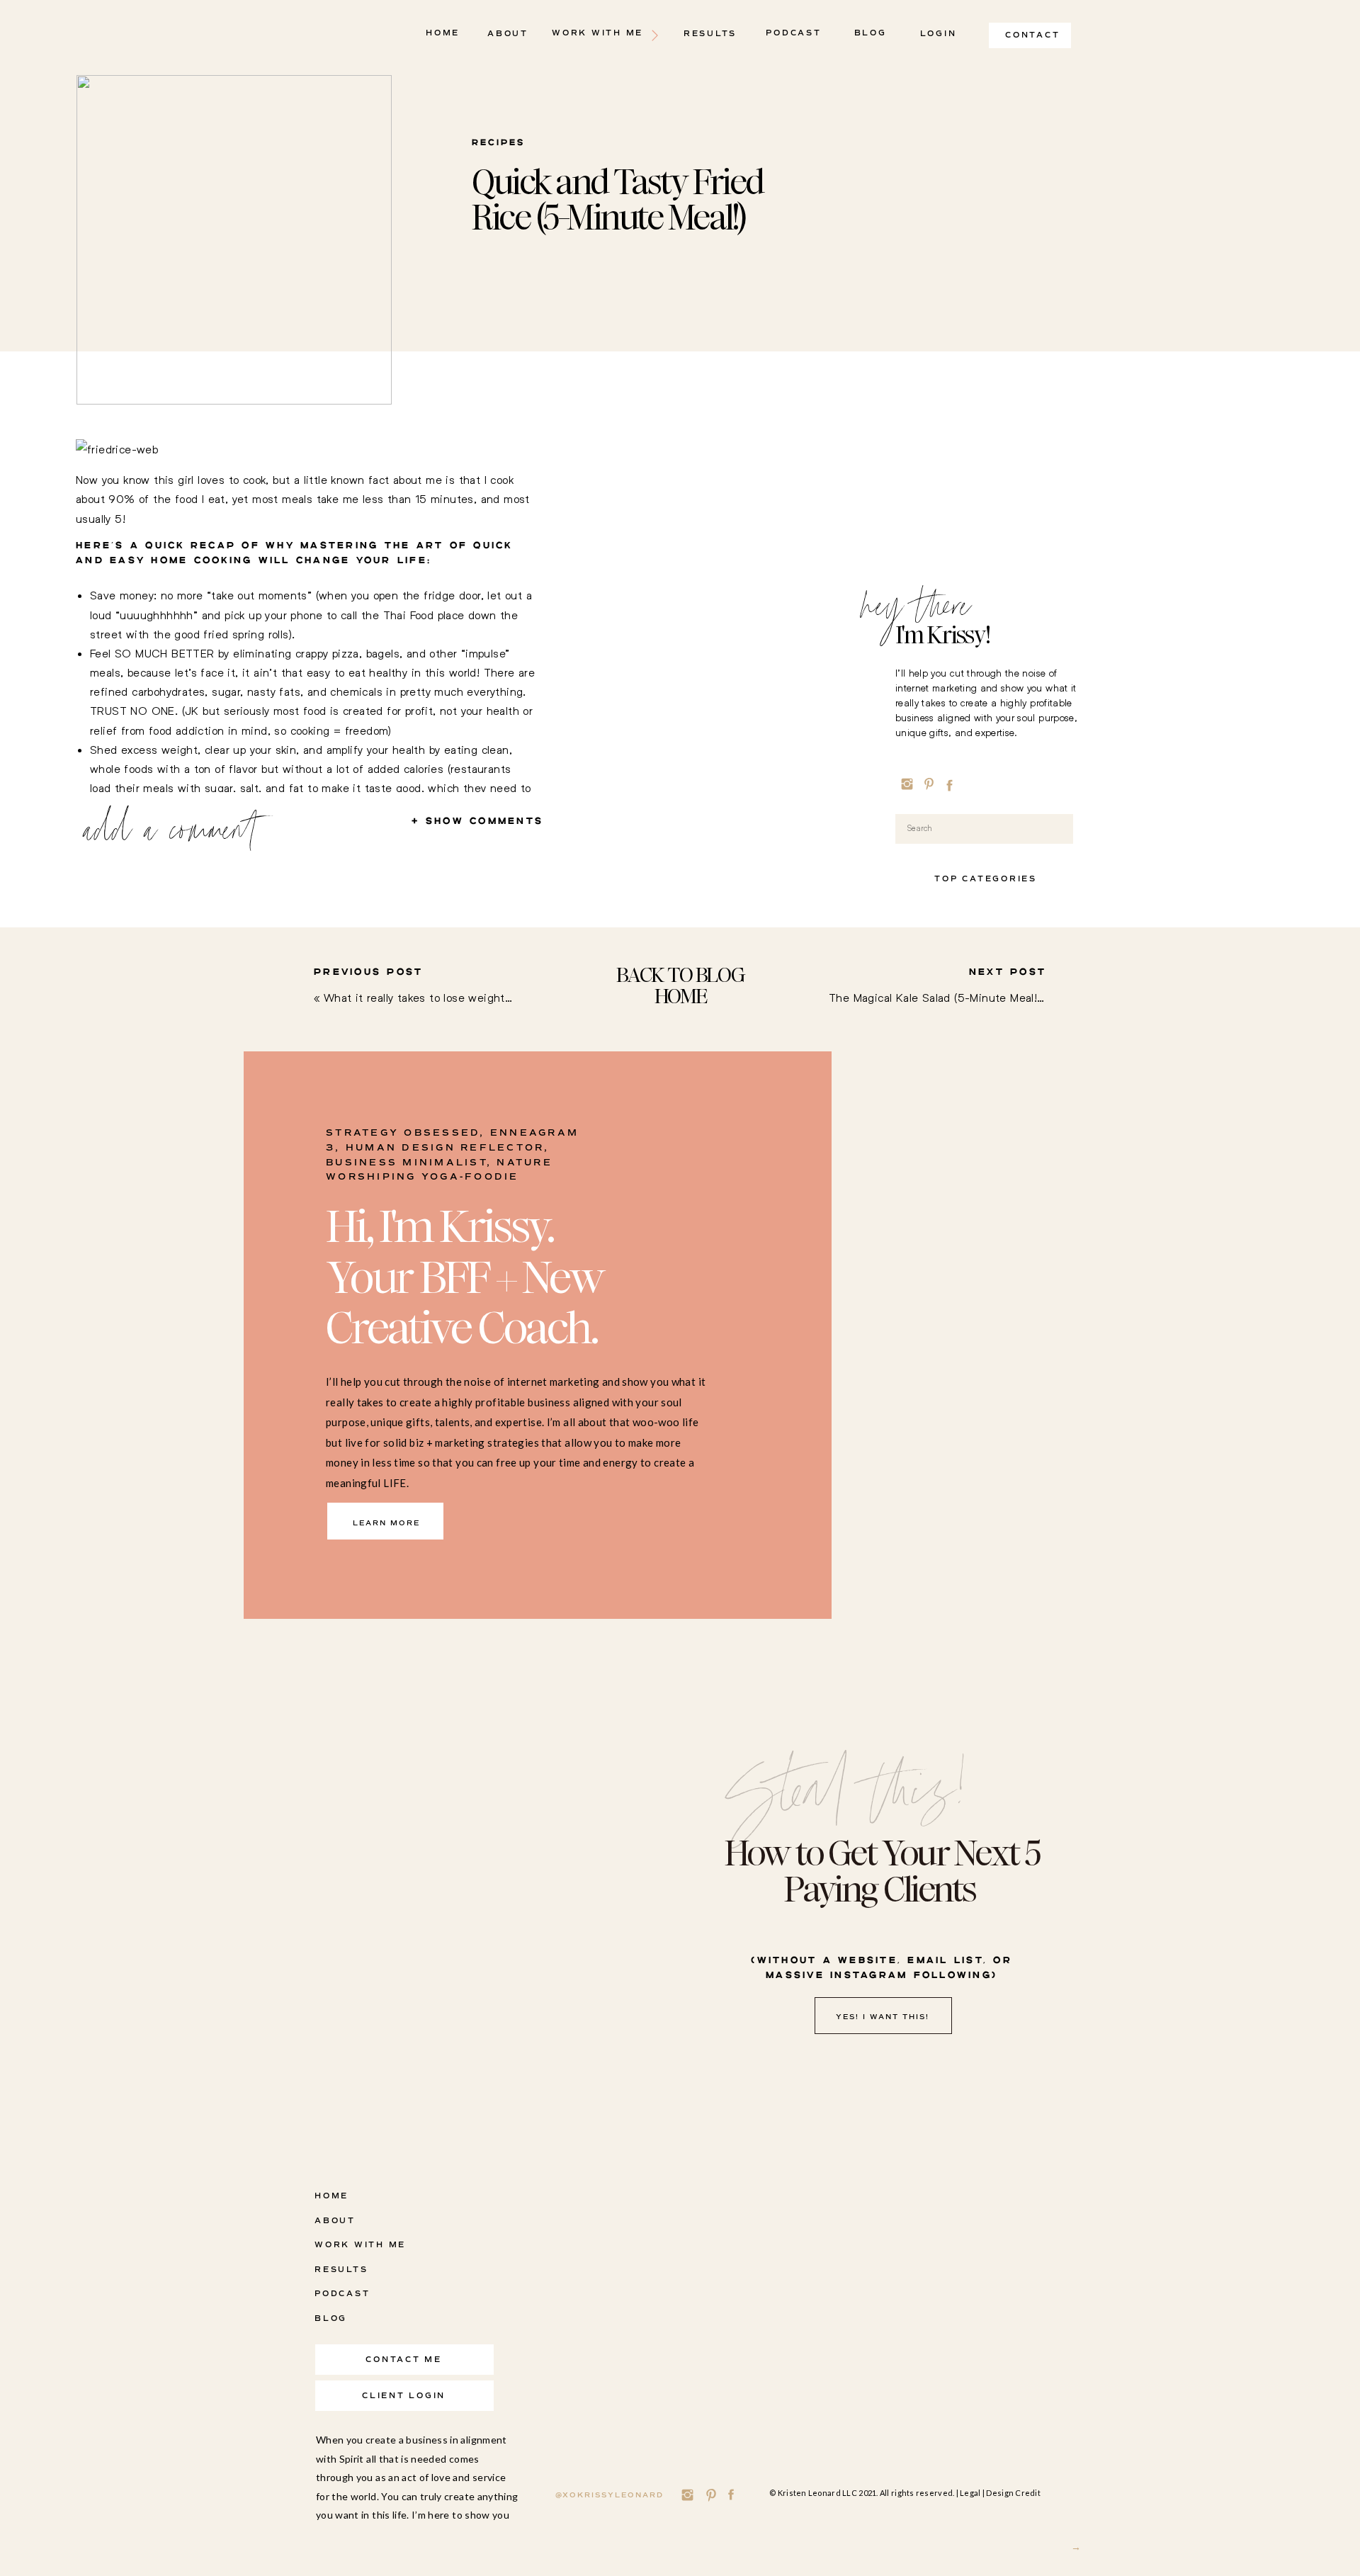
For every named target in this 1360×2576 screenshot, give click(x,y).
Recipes (498, 143)
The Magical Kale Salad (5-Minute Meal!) (935, 997)
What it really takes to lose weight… (418, 997)
